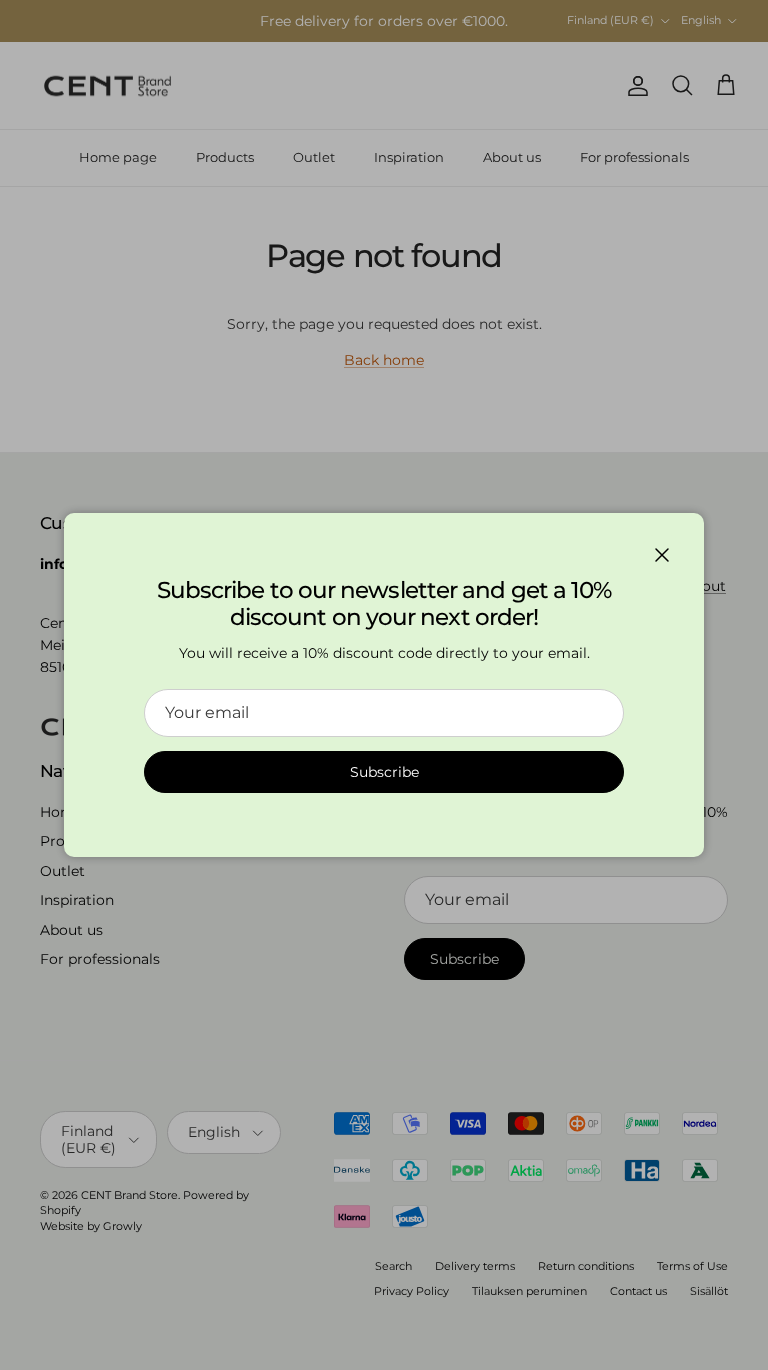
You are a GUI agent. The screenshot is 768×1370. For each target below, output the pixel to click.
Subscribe (384, 772)
